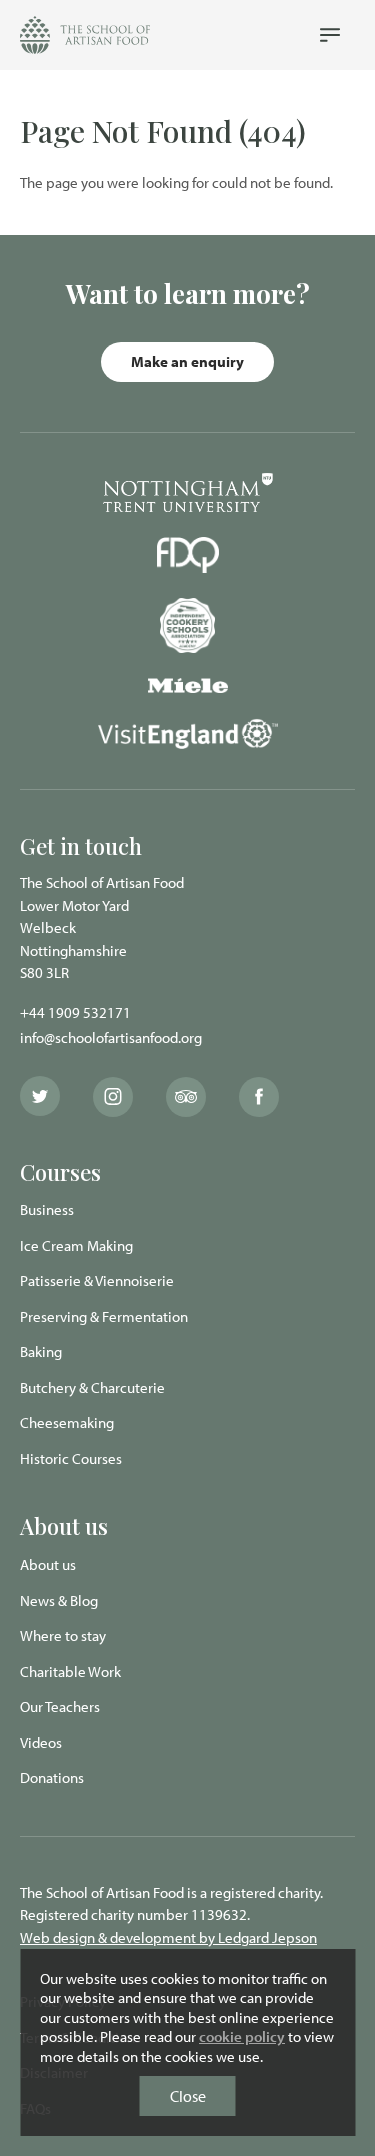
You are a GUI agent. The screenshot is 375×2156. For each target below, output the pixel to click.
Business (47, 1209)
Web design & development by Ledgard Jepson (168, 1937)
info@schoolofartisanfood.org (111, 1037)
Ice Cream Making (76, 1245)
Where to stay (63, 1635)
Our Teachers (60, 1706)
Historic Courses (71, 1458)
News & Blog (59, 1600)
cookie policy (242, 2036)
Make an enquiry (187, 361)
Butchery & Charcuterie (92, 1387)
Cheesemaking (67, 1422)
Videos (41, 1742)
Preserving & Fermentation (104, 1316)
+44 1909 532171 (75, 1012)
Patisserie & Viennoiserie (97, 1280)
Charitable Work (70, 1671)
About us (48, 1564)
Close (188, 2096)
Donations (52, 1777)
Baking (41, 1351)
